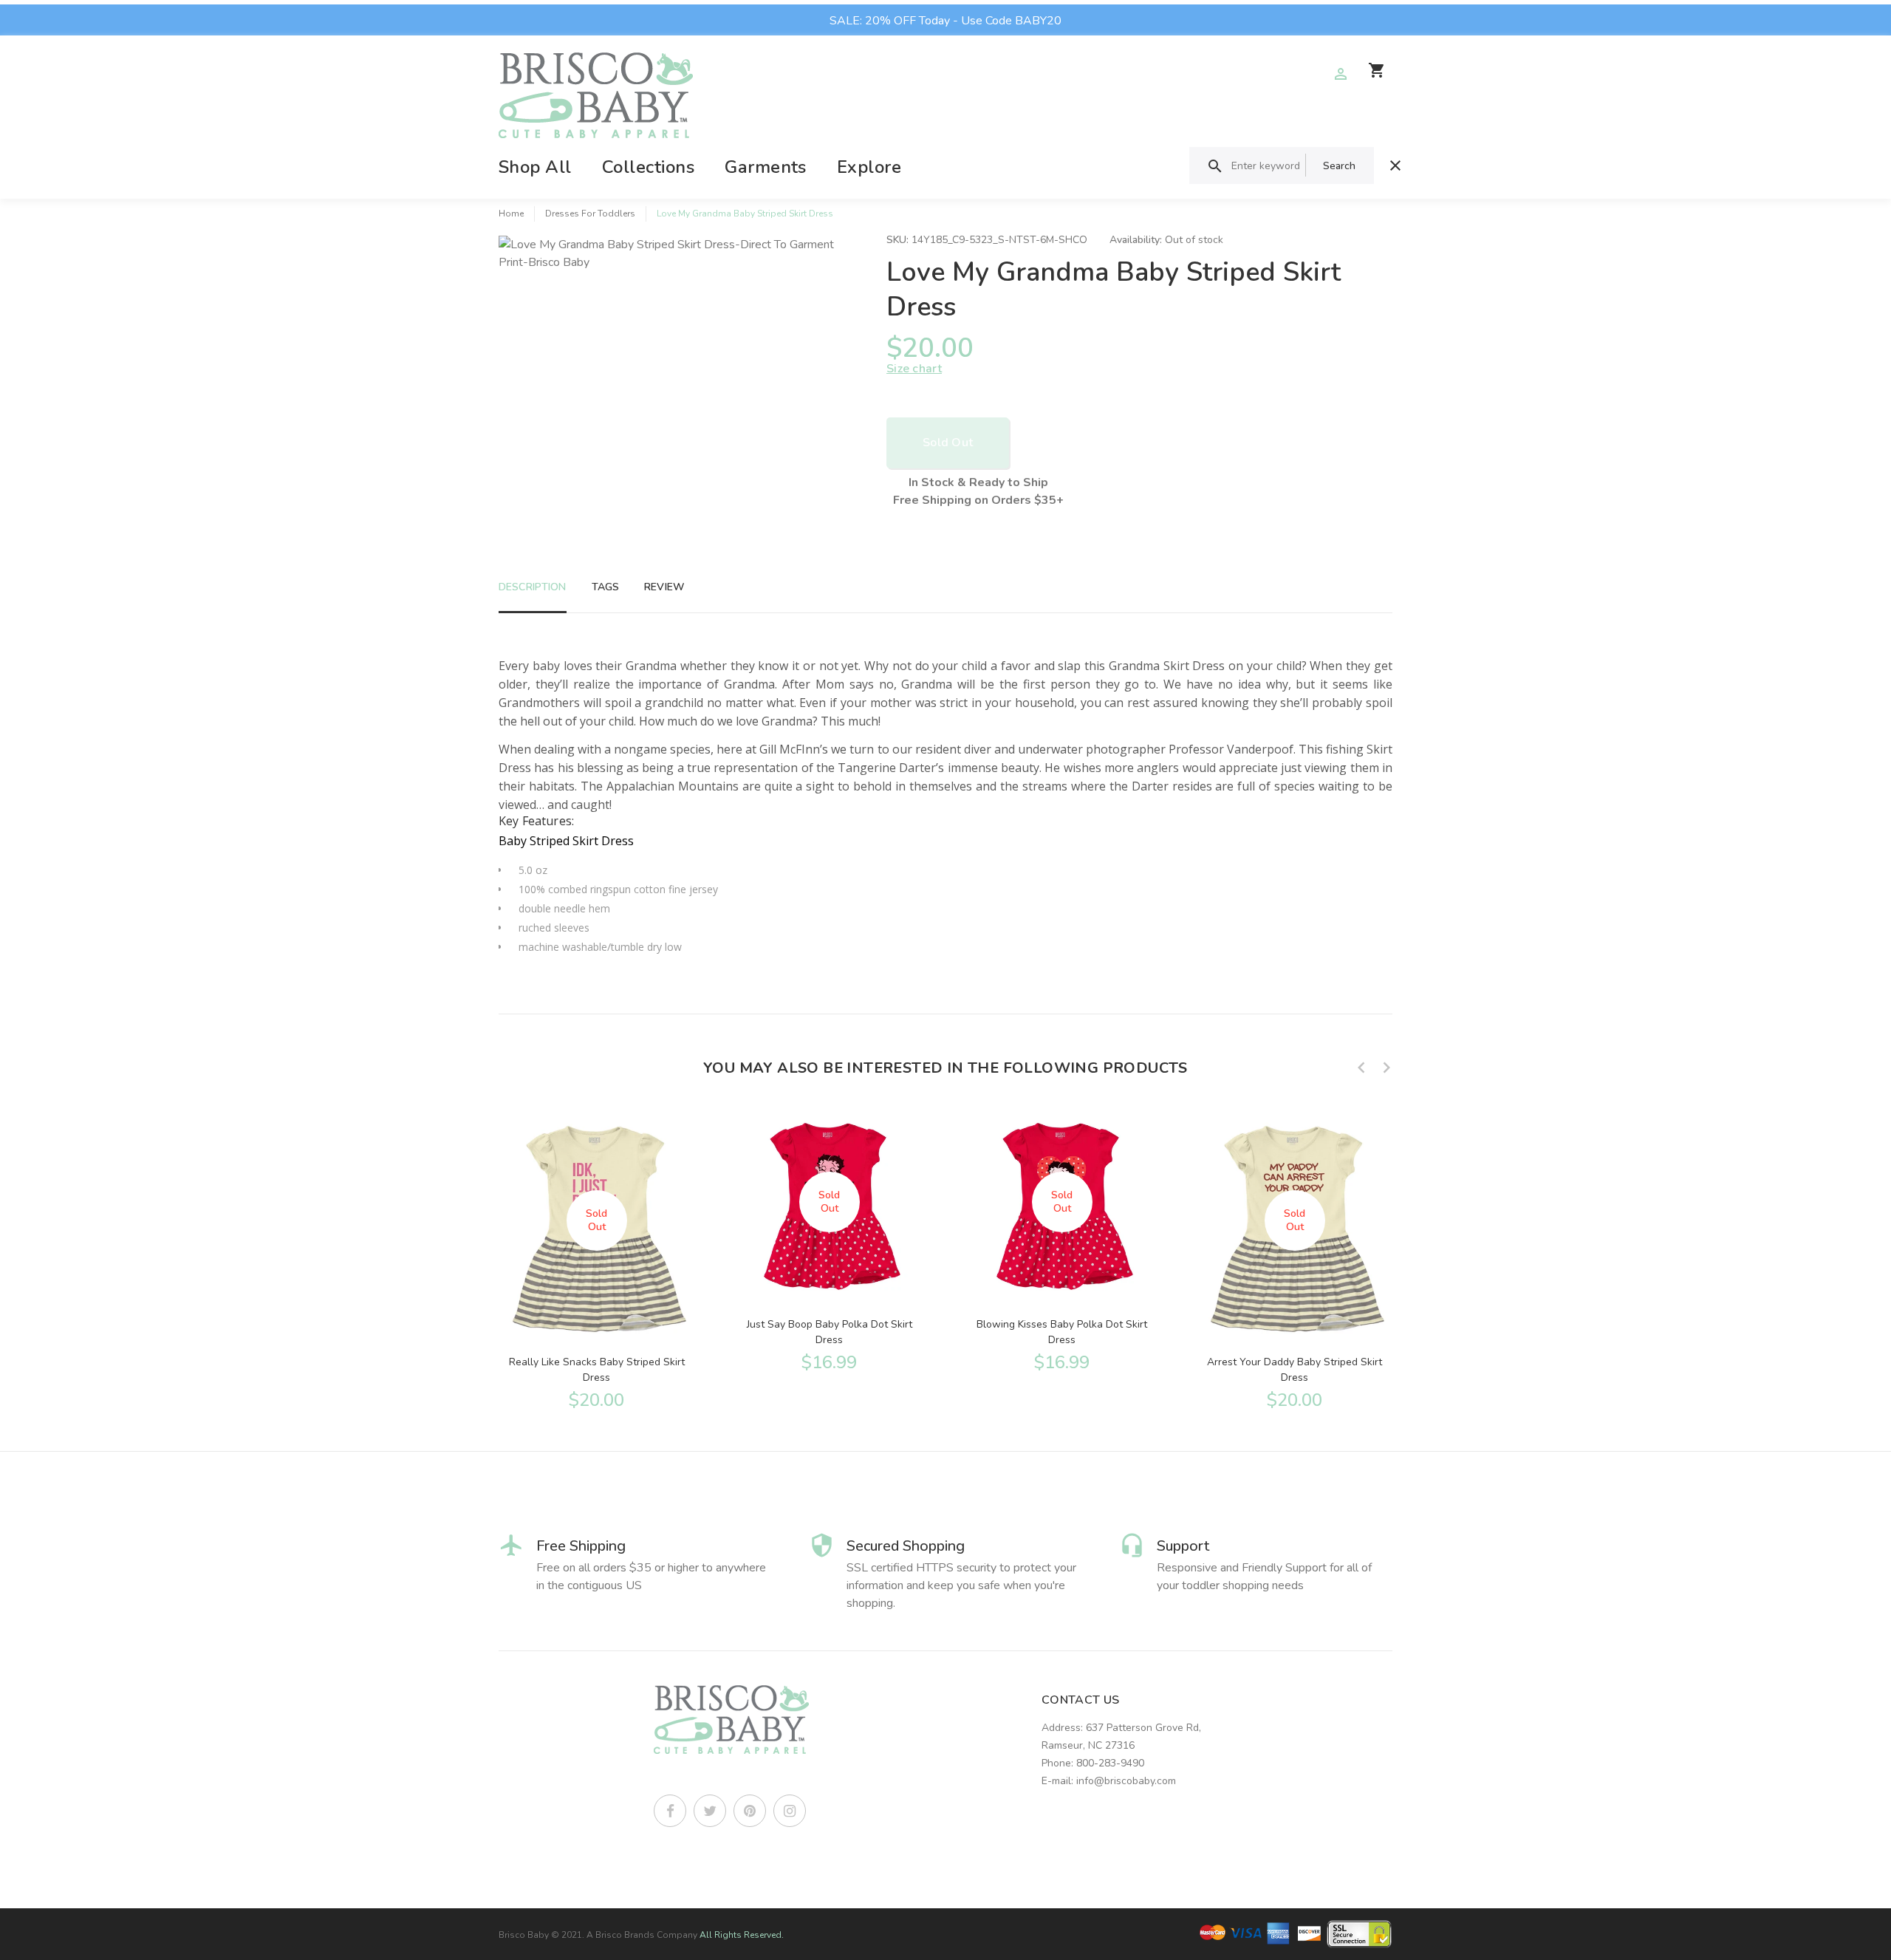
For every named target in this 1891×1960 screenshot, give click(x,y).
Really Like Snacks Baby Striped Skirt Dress (597, 1370)
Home (511, 214)
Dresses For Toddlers (590, 214)
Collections (648, 167)
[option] (596, 1257)
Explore (869, 167)
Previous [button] (1361, 1068)
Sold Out (948, 443)
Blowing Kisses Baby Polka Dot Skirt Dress (1062, 1332)
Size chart (914, 369)
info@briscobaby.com (1126, 1781)
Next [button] (1386, 1068)
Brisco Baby (524, 1935)
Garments (766, 167)
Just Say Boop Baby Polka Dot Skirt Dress (830, 1332)
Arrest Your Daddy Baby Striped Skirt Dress (1295, 1370)
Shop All (535, 167)
